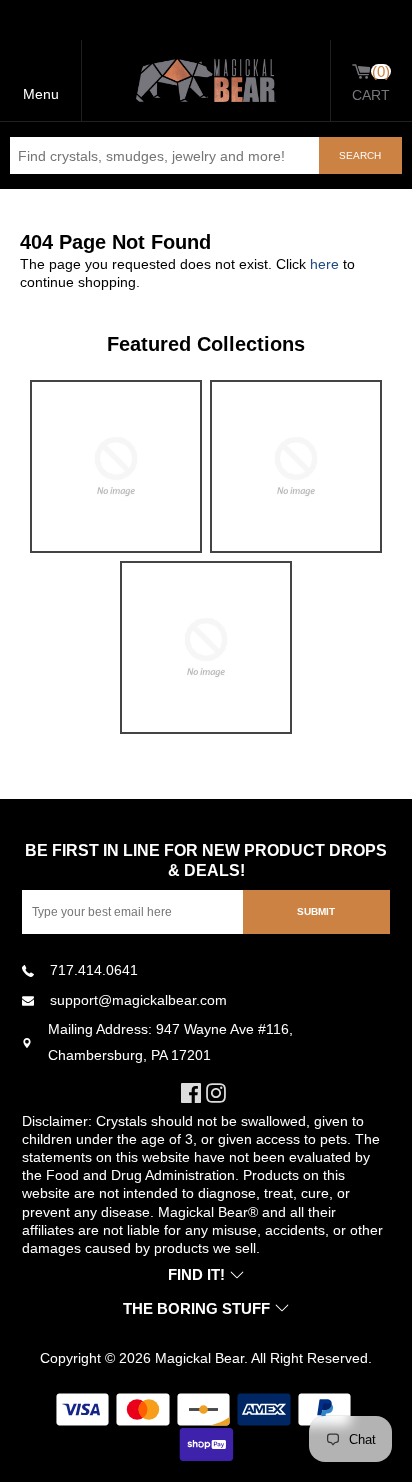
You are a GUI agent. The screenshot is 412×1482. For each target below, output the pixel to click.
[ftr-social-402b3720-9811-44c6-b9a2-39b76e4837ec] (193, 1093)
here (324, 264)
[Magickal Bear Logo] (206, 80)
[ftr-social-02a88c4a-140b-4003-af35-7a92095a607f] (218, 1093)
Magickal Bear (199, 1358)
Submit (316, 911)
